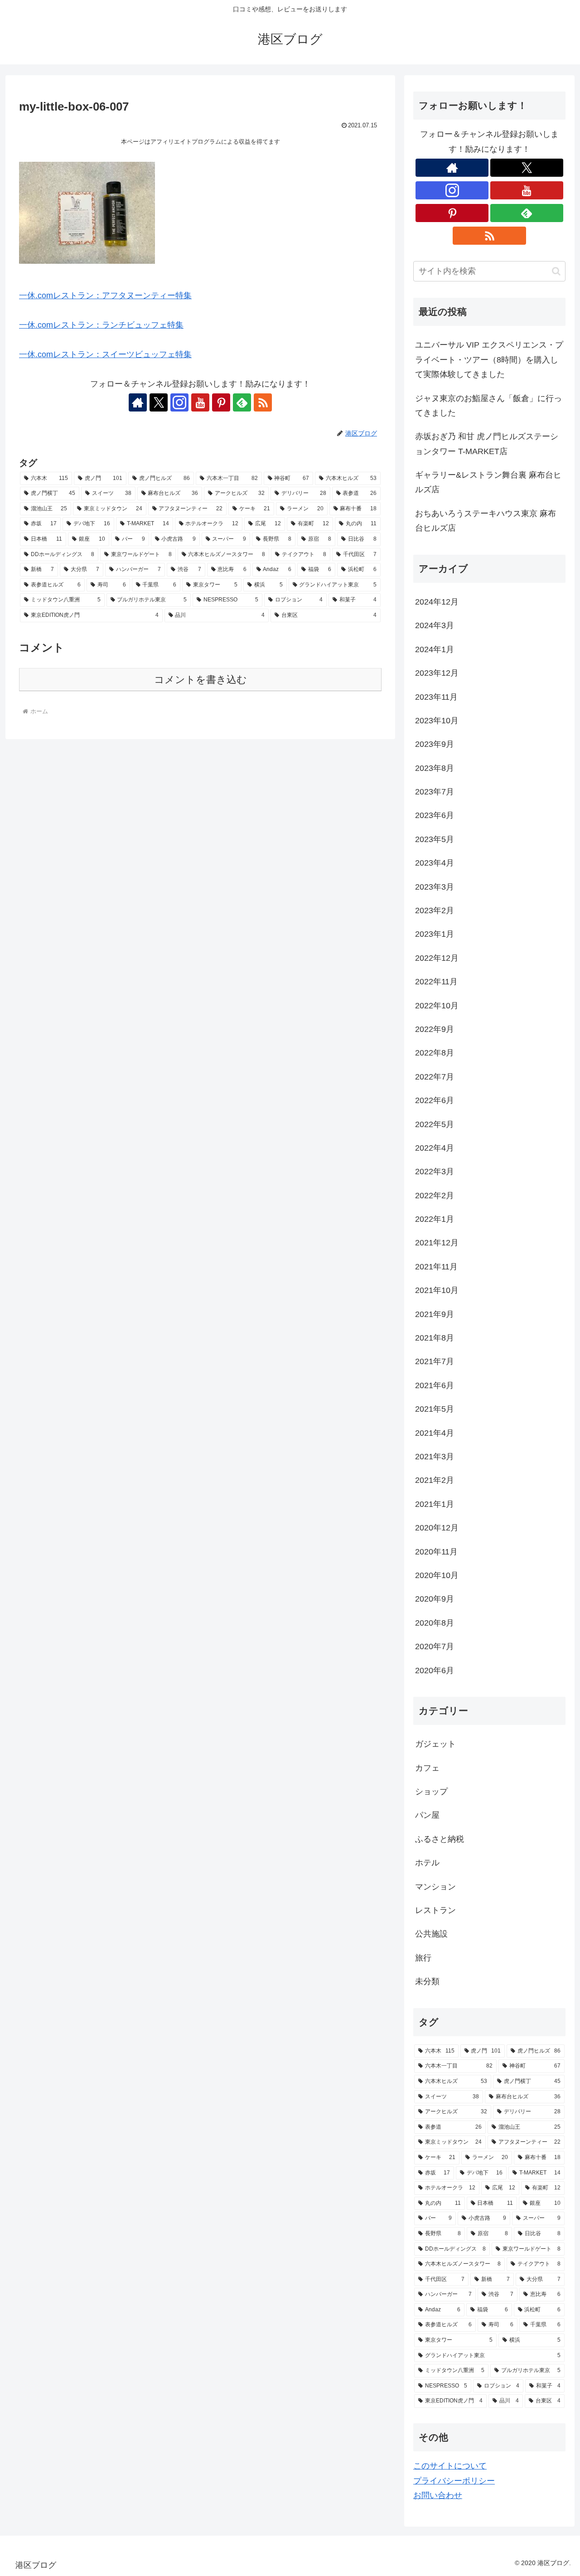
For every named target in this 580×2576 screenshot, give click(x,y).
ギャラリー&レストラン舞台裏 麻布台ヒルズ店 (488, 482)
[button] (556, 271)
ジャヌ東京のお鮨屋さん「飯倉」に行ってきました (488, 406)
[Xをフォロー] (159, 402)
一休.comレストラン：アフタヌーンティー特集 (105, 295)
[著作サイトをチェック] (138, 402)
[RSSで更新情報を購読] (263, 402)
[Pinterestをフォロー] (221, 402)
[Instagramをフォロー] (179, 402)
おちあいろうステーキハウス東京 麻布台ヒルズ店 (486, 521)
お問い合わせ (438, 2495)
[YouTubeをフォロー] (200, 402)
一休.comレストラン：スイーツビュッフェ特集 (105, 354)
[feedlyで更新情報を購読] (242, 402)
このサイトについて (450, 2466)
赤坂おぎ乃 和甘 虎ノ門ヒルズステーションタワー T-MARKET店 (487, 444)
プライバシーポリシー (454, 2481)
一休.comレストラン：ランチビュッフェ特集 (101, 325)
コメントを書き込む (201, 680)
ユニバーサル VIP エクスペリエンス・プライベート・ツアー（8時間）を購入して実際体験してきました (489, 360)
